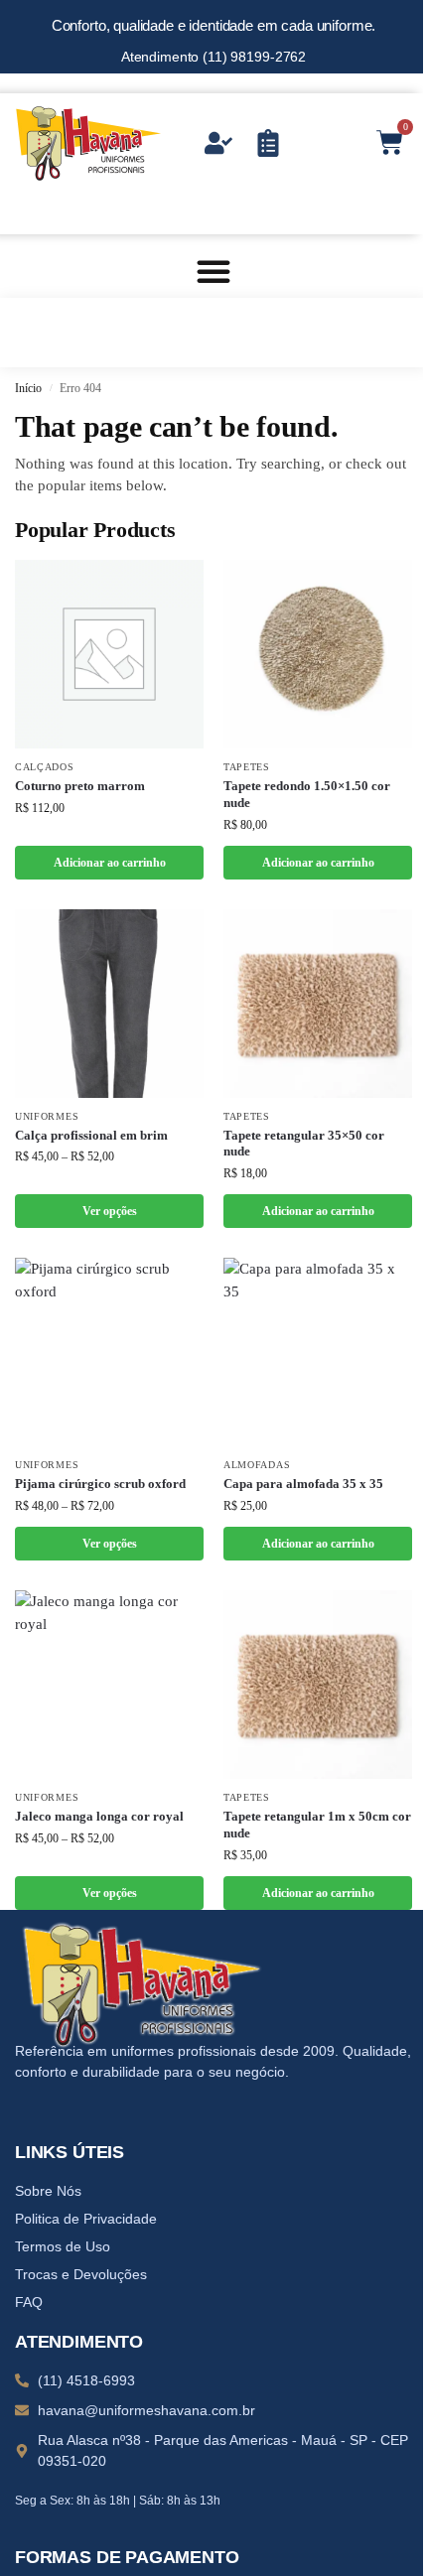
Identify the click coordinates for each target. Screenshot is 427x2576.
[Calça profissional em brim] (109, 1004)
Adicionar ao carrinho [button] (110, 863)
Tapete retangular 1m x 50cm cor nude (317, 1825)
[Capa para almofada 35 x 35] (318, 1352)
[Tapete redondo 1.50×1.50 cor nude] (318, 654)
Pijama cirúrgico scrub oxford (100, 1484)
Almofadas (257, 1465)
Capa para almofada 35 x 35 (303, 1484)
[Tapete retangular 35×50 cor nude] (318, 1004)
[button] (213, 271)
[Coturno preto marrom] (109, 654)
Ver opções (110, 1211)
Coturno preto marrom (80, 786)
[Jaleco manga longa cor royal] (109, 1685)
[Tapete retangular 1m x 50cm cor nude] (318, 1685)
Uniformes (47, 1116)
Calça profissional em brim (91, 1135)
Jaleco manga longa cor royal (99, 1816)
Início (28, 388)
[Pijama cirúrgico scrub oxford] (109, 1352)
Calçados (45, 767)
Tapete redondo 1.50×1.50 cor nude (307, 794)
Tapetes (247, 767)
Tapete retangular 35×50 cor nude (304, 1144)
